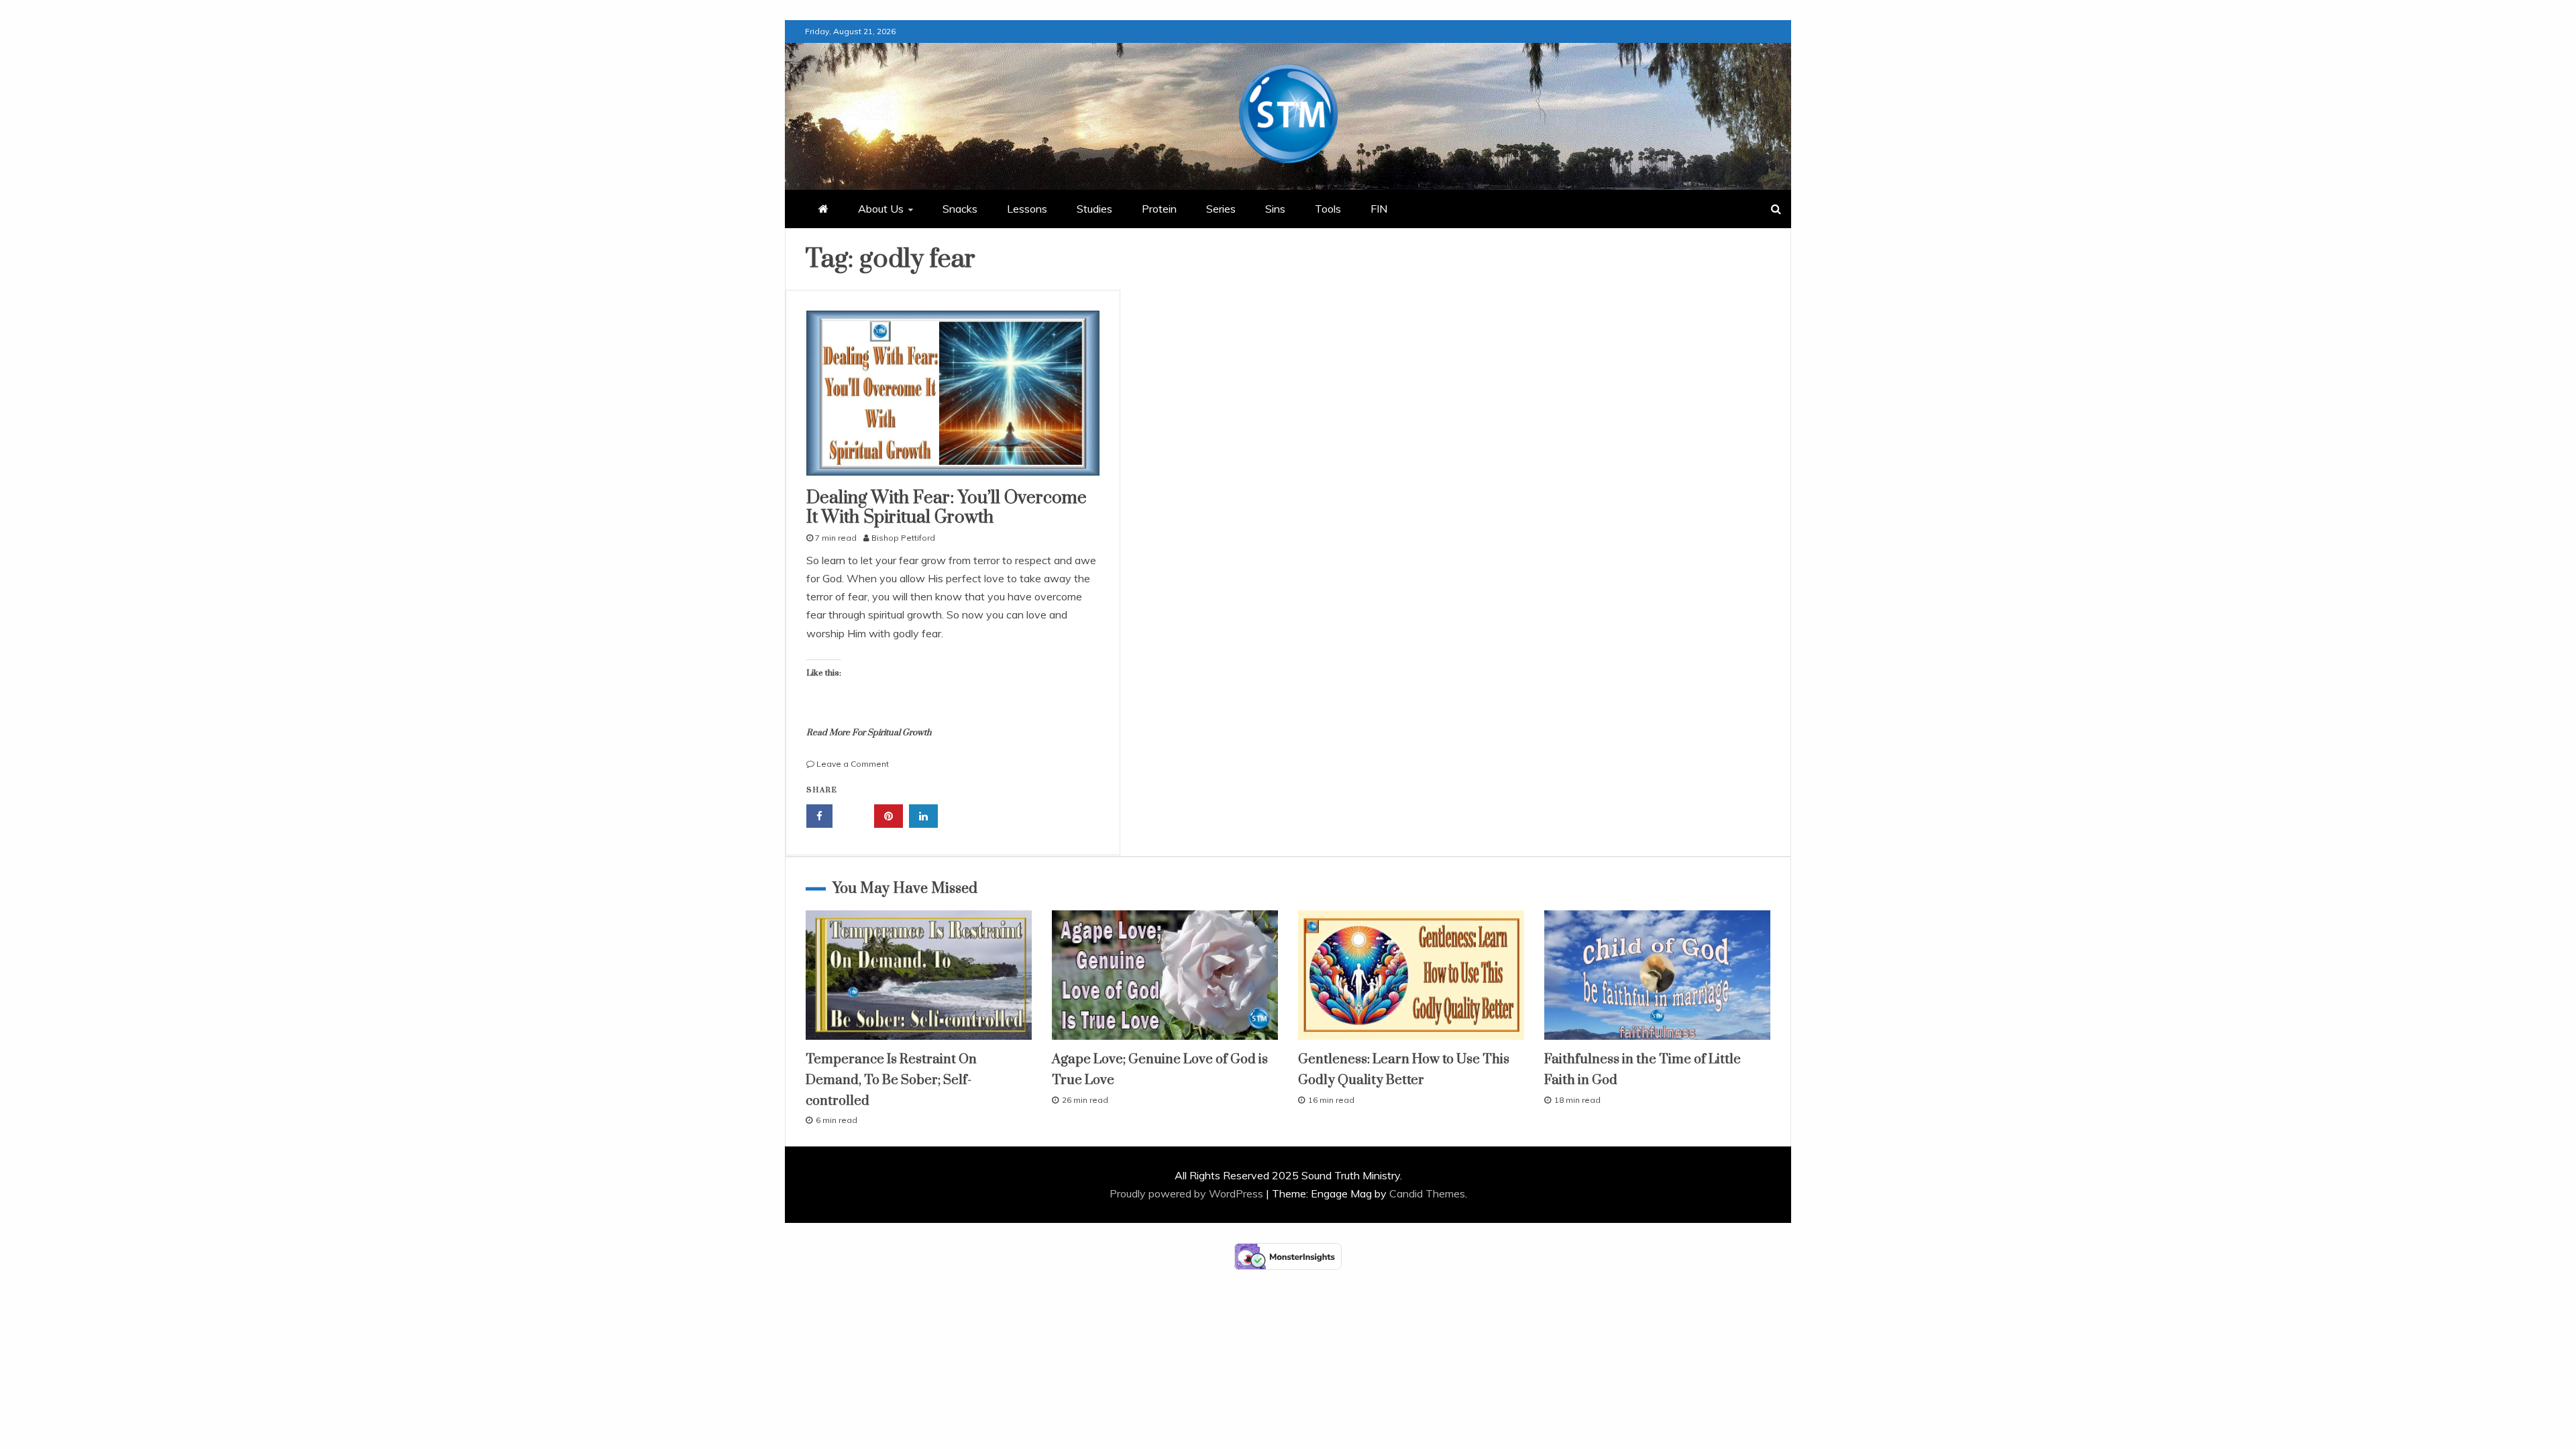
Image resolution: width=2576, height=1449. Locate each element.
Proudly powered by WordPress (1188, 1193)
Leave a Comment (853, 764)
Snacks (960, 209)
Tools (1328, 209)
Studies (1094, 209)
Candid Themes (1427, 1193)
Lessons (1027, 209)
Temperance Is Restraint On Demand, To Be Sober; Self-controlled (891, 1080)
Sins (1275, 209)
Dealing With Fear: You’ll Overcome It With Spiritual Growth (947, 508)
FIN (1379, 209)
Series (1221, 209)
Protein (1159, 209)
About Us (881, 209)
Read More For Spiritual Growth (869, 733)
